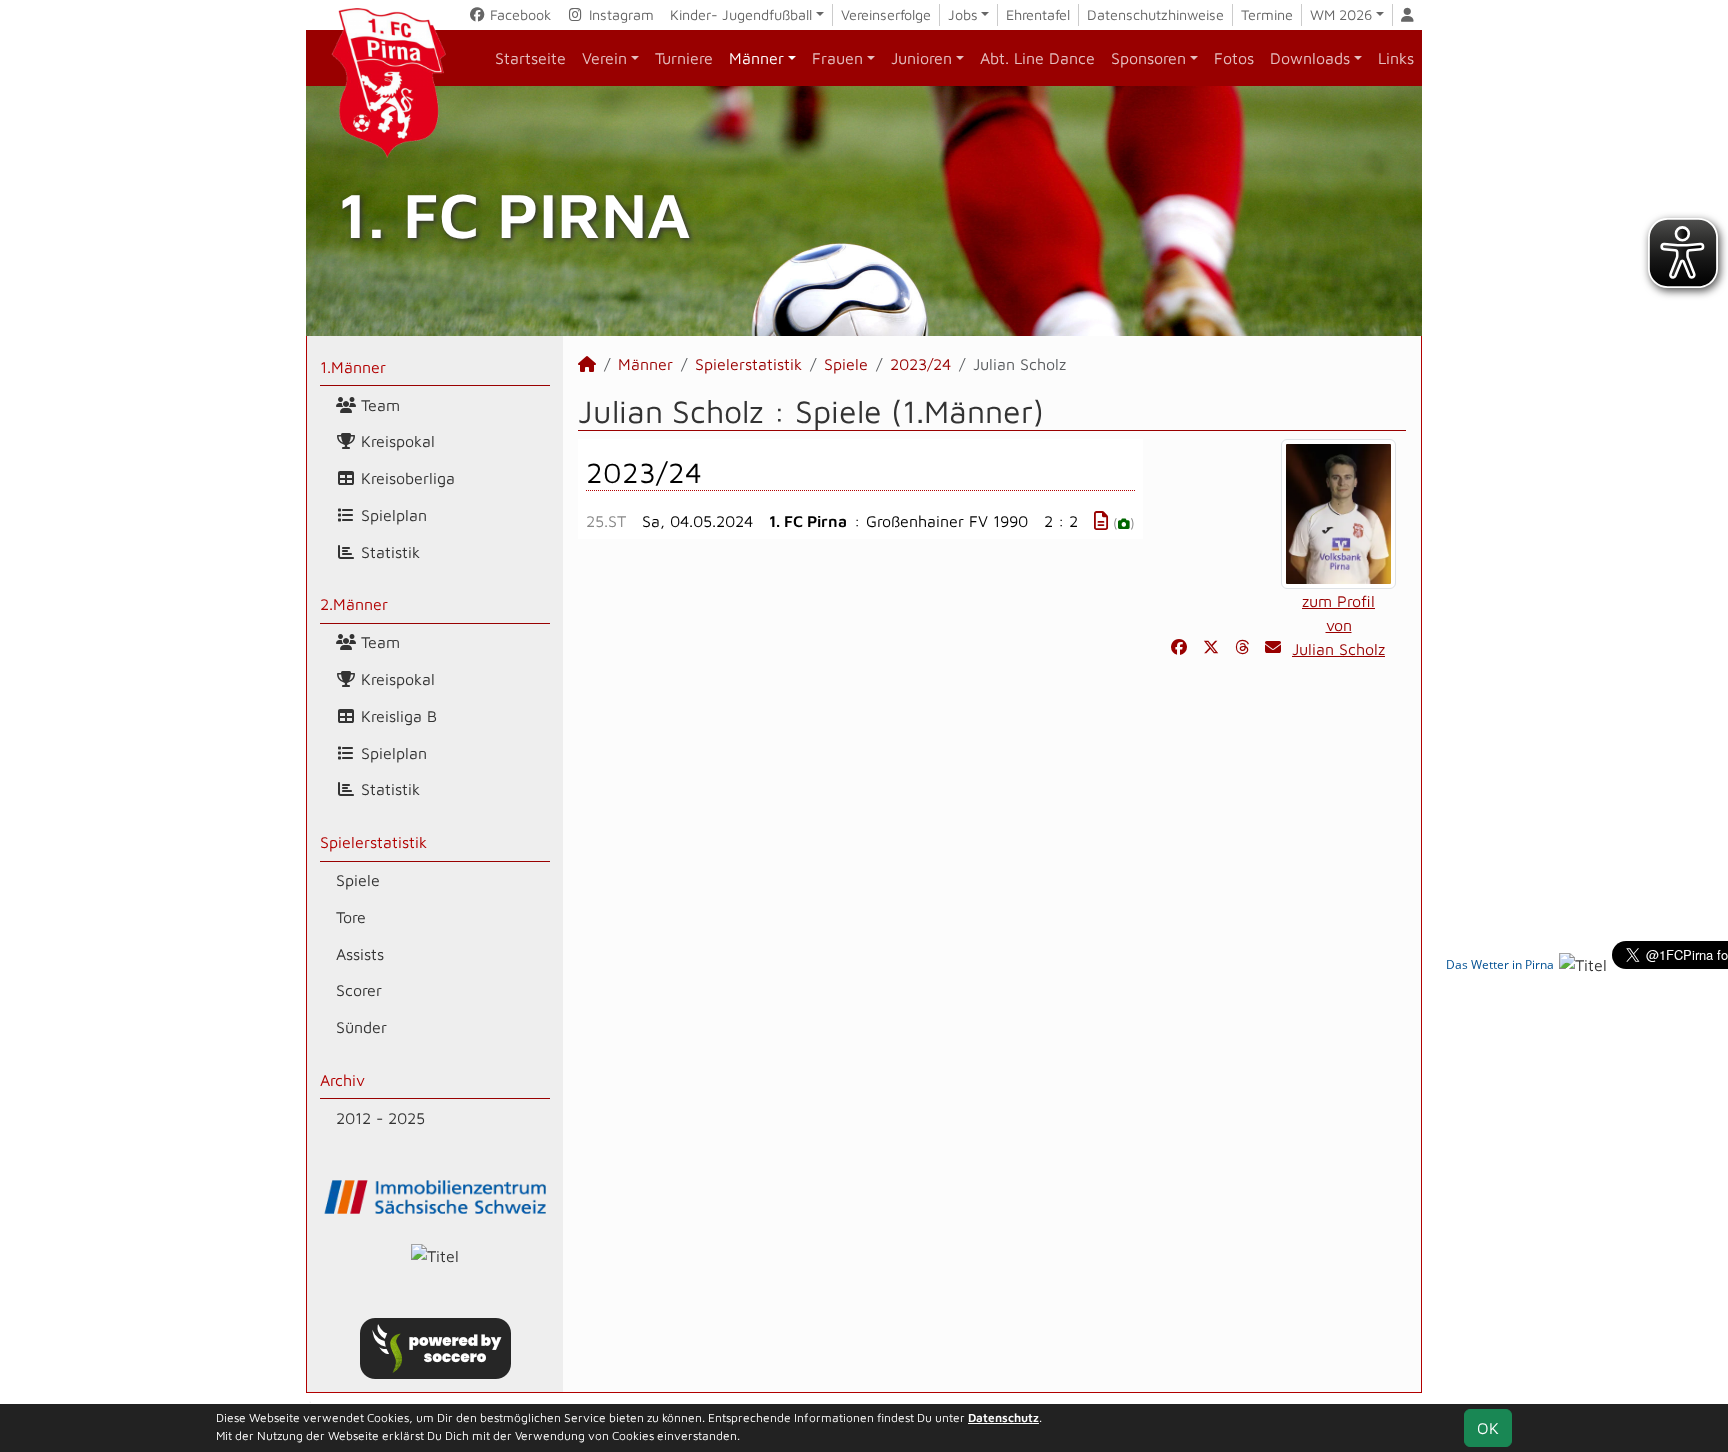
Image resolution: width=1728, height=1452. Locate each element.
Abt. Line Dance (1037, 58)
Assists (360, 954)
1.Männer (353, 367)
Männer (756, 58)
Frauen (837, 58)
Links (1396, 58)
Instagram (619, 14)
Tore (351, 917)
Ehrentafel (1038, 14)
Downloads (1310, 58)
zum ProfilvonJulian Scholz (1338, 625)
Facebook (518, 14)
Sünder (361, 1027)
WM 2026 (1341, 14)
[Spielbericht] (1101, 520)
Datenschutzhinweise (1155, 14)
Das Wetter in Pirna (1500, 964)
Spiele (358, 880)
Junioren (921, 58)
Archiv (342, 1080)
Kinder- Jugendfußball (741, 14)
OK (1488, 1428)
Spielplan (391, 515)
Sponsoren (1148, 58)
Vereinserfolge (886, 14)
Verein (604, 58)
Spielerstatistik (373, 842)
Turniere (684, 58)
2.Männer (354, 604)
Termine (1267, 14)
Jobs (963, 14)
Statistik (388, 552)
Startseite (530, 58)
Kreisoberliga (405, 478)
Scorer (359, 990)
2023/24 (920, 364)
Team (378, 405)
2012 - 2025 (380, 1118)
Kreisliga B (396, 716)
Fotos (1234, 58)
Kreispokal (395, 441)
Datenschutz (1003, 1417)
